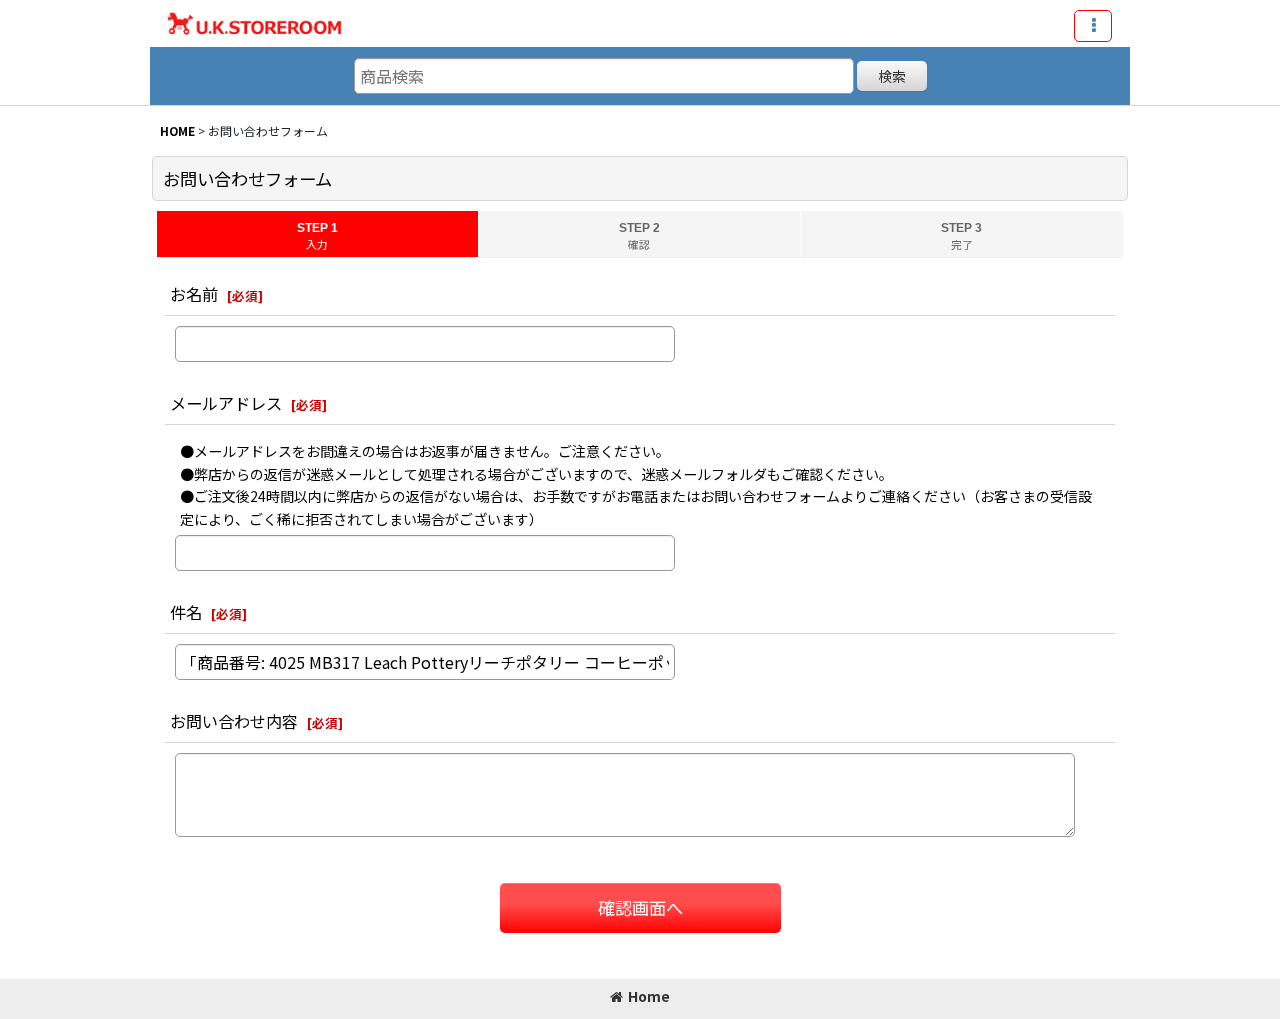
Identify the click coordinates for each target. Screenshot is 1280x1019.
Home (649, 996)
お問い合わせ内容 (234, 721)
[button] (1093, 26)
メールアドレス (226, 403)
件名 (186, 612)
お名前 (194, 294)
